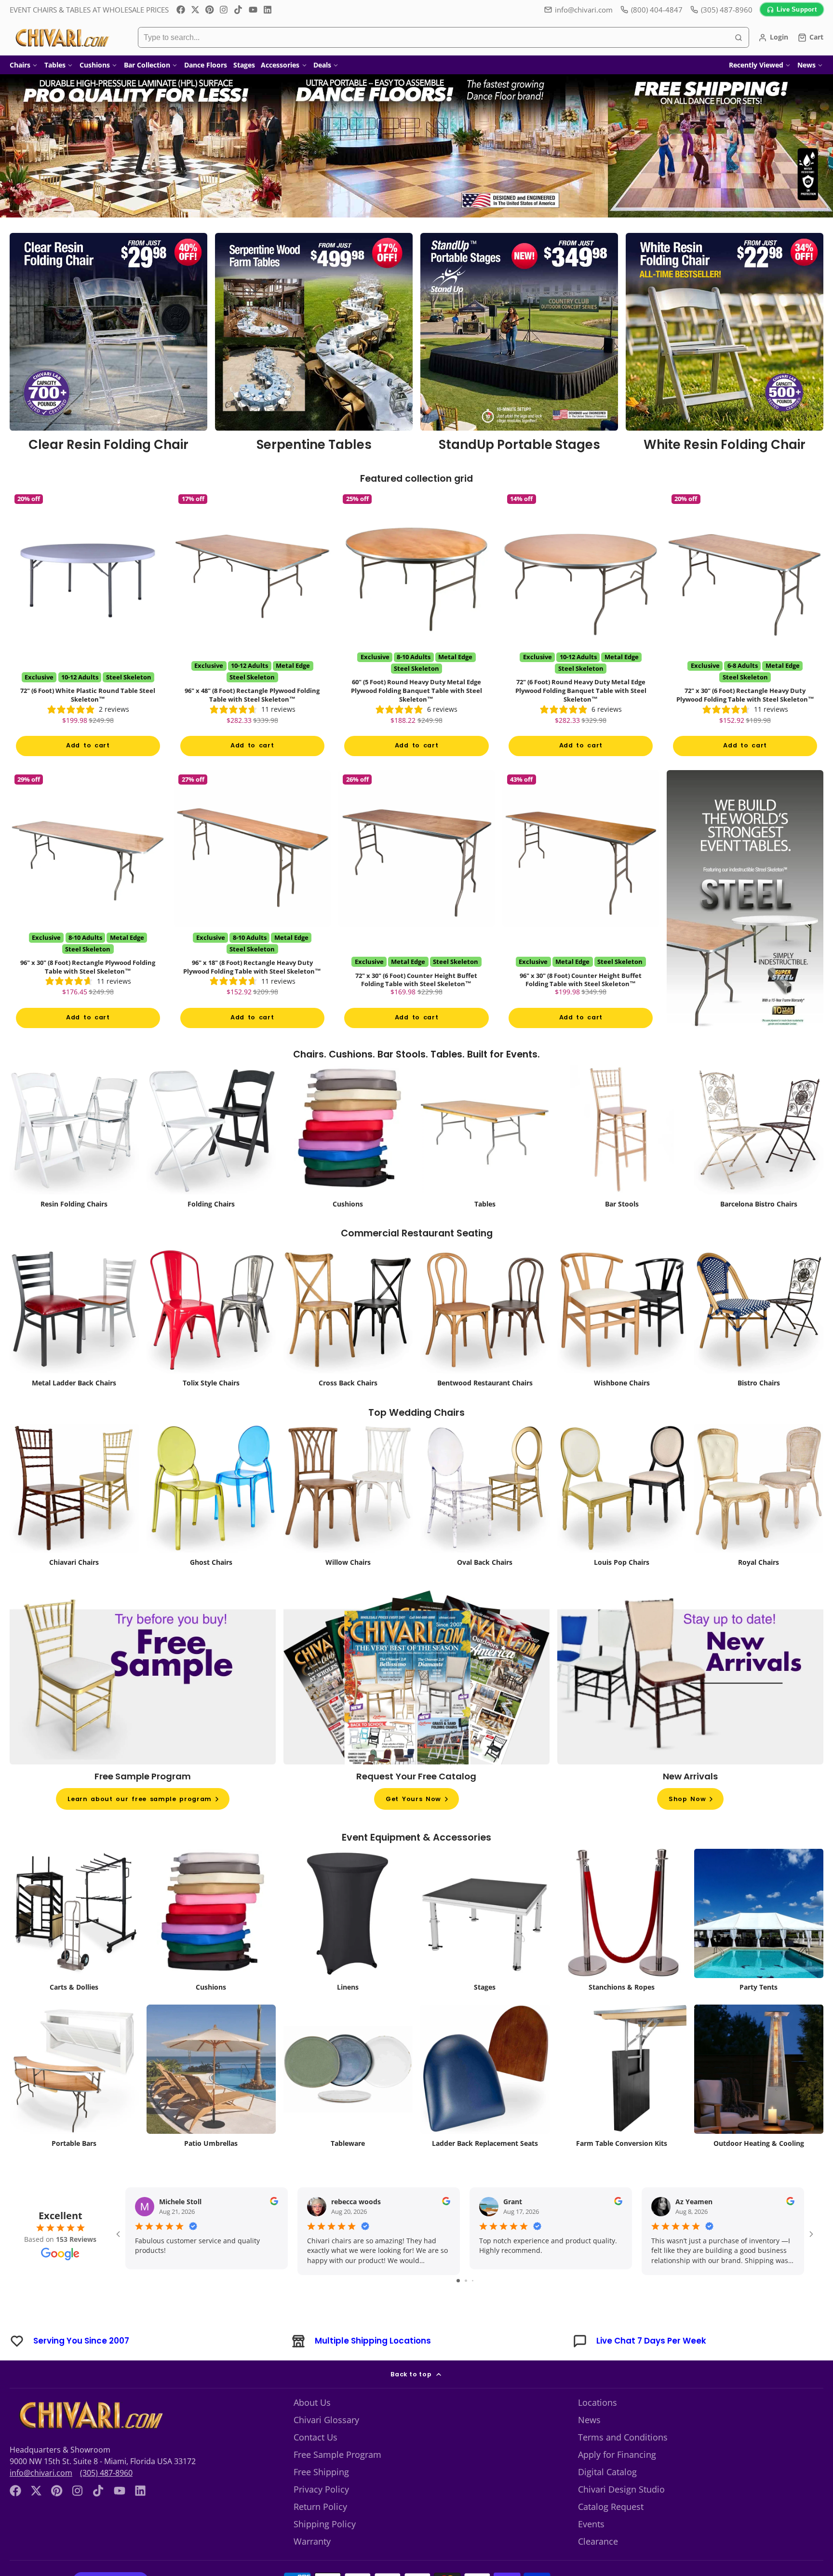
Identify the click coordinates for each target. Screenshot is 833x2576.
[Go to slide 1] (458, 2281)
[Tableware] (348, 2079)
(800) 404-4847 (657, 10)
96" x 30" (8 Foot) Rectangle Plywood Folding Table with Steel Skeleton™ (88, 902)
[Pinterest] (210, 10)
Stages (244, 65)
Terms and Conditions (623, 2437)
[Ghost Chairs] (211, 1498)
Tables (55, 65)
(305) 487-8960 (106, 2473)
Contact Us (316, 2437)
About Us (312, 2402)
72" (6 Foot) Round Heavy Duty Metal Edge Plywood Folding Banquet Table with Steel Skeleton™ (581, 626)
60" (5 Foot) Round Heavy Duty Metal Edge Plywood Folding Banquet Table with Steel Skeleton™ (417, 626)
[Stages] (485, 1923)
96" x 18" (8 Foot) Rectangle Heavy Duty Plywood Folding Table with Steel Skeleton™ (252, 902)
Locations (598, 2402)
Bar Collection (147, 65)
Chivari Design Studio (621, 2489)
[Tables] (485, 1139)
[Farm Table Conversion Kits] (622, 2079)
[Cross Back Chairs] (348, 1318)
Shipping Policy (325, 2524)
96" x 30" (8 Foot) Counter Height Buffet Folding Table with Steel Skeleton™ (581, 902)
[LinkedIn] (268, 10)
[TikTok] (239, 10)
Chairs (20, 65)
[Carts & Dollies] (74, 1923)
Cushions (95, 65)
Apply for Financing (617, 2454)
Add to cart (88, 745)
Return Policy (320, 2507)
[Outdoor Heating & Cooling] (759, 2079)
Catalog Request (611, 2507)
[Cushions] (348, 1139)
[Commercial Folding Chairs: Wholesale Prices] (211, 1139)
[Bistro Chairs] (759, 1318)
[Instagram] (224, 10)
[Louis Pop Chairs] (622, 1498)
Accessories (280, 65)
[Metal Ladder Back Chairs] (74, 1318)
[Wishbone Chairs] (622, 1318)
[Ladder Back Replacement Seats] (485, 2079)
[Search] (739, 38)
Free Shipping (321, 2472)
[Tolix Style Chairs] (211, 1318)
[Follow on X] (195, 10)
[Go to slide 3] (473, 2281)
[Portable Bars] (74, 2079)
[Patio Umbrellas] (211, 2079)
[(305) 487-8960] (721, 10)
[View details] (108, 346)
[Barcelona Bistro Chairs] (759, 1139)
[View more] (416, 146)
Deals (322, 65)
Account (773, 38)
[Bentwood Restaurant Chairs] (485, 1318)
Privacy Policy (321, 2489)
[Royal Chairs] (759, 1498)
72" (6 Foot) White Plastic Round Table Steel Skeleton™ (88, 626)
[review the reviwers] (274, 2203)
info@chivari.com (584, 10)
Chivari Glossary (326, 2420)
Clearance (598, 2541)
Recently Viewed (756, 65)
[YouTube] (253, 10)
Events (591, 2524)
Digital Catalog (607, 2472)
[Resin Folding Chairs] (74, 1139)
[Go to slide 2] (466, 2281)
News (806, 65)
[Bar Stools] (622, 1139)
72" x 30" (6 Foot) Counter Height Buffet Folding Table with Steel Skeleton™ (417, 902)
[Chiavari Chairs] (74, 1498)
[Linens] (348, 1923)
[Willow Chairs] (348, 1498)
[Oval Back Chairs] (485, 1498)
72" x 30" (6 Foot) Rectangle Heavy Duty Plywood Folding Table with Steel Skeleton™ (745, 626)
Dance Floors (206, 65)
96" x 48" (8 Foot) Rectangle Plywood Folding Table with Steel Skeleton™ (252, 626)
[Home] (61, 38)
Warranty (312, 2541)
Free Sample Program (337, 2454)
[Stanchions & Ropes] (622, 1923)
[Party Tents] (759, 1923)
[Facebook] (181, 10)
